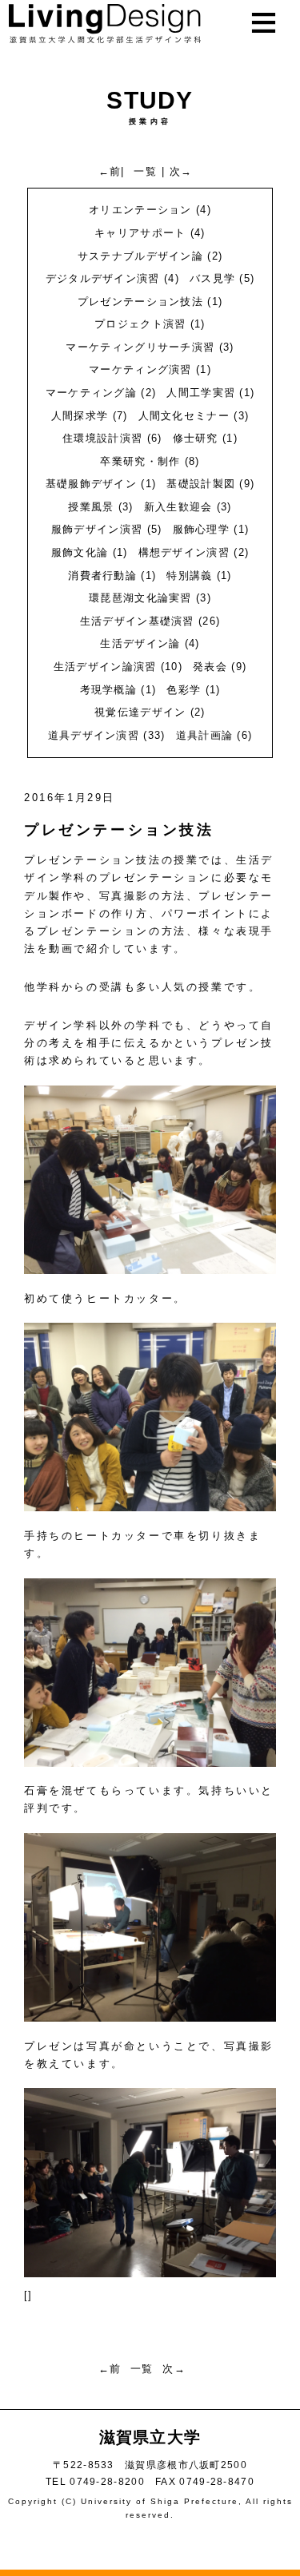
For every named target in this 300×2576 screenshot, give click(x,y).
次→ (181, 171)
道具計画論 (205, 735)
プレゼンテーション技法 (140, 302)
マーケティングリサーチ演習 (140, 347)
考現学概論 (109, 690)
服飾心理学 (202, 529)
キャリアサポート (140, 233)
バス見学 (212, 278)
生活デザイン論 (140, 643)
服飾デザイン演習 (97, 529)
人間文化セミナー (184, 416)
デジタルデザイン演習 (103, 278)
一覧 (145, 171)
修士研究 (196, 438)
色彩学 (184, 690)
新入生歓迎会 (178, 507)
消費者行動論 (102, 576)
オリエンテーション (140, 210)
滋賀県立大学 (150, 2437)
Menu (272, 66)
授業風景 (91, 507)
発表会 (210, 667)
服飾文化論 (80, 552)
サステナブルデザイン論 (140, 256)
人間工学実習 (201, 393)
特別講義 (189, 576)
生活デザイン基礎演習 (137, 621)
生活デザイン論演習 (105, 667)
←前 (110, 171)
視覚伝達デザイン (140, 712)
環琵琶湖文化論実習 (140, 598)
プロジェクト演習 (140, 324)
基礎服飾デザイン (91, 484)
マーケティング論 (91, 393)
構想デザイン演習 (184, 552)
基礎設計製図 (201, 484)
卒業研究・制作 (140, 461)
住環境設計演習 (102, 438)
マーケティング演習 (140, 369)
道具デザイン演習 (94, 735)
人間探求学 (80, 416)
